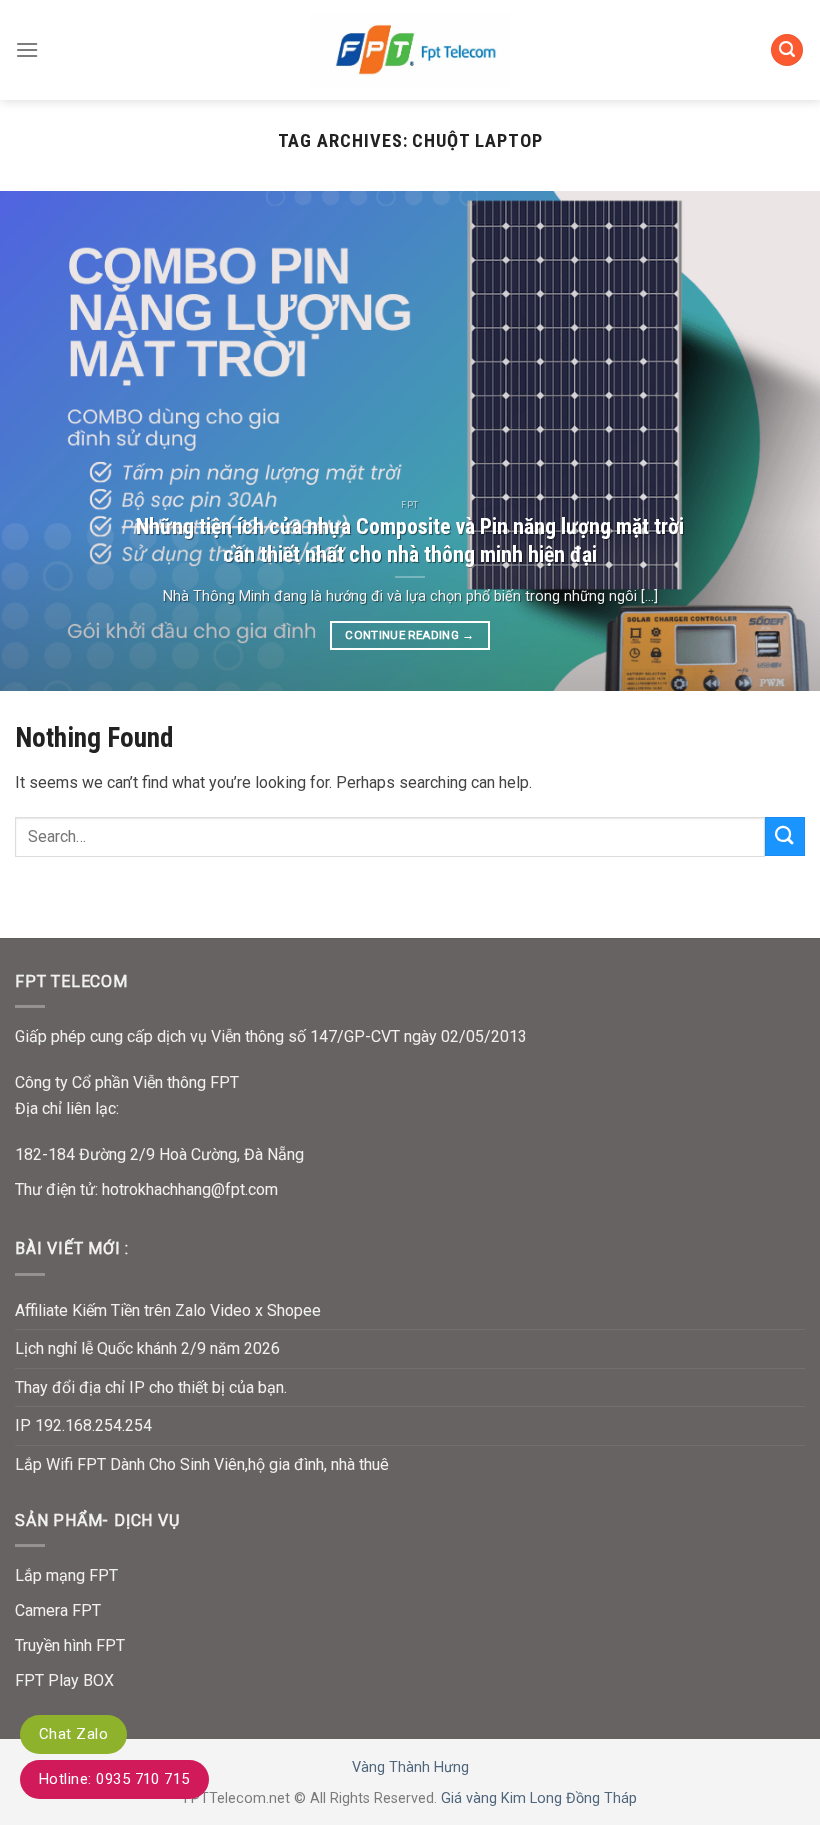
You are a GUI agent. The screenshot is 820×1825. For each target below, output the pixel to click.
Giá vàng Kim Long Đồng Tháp (539, 1798)
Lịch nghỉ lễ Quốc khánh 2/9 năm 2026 (147, 1348)
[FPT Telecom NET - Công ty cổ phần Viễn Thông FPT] (410, 49)
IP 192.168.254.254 (83, 1425)
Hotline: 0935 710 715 (114, 1779)
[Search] (787, 50)
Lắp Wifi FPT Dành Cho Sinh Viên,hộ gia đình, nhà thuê (202, 1464)
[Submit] (785, 836)
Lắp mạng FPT (66, 1575)
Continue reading (409, 635)
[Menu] (27, 49)
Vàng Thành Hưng (410, 1767)
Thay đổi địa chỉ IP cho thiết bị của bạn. (151, 1387)
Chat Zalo (73, 1734)
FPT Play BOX (64, 1680)
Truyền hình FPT (70, 1645)
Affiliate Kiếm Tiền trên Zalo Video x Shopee (168, 1310)
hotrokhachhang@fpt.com (190, 1189)
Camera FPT (58, 1610)
